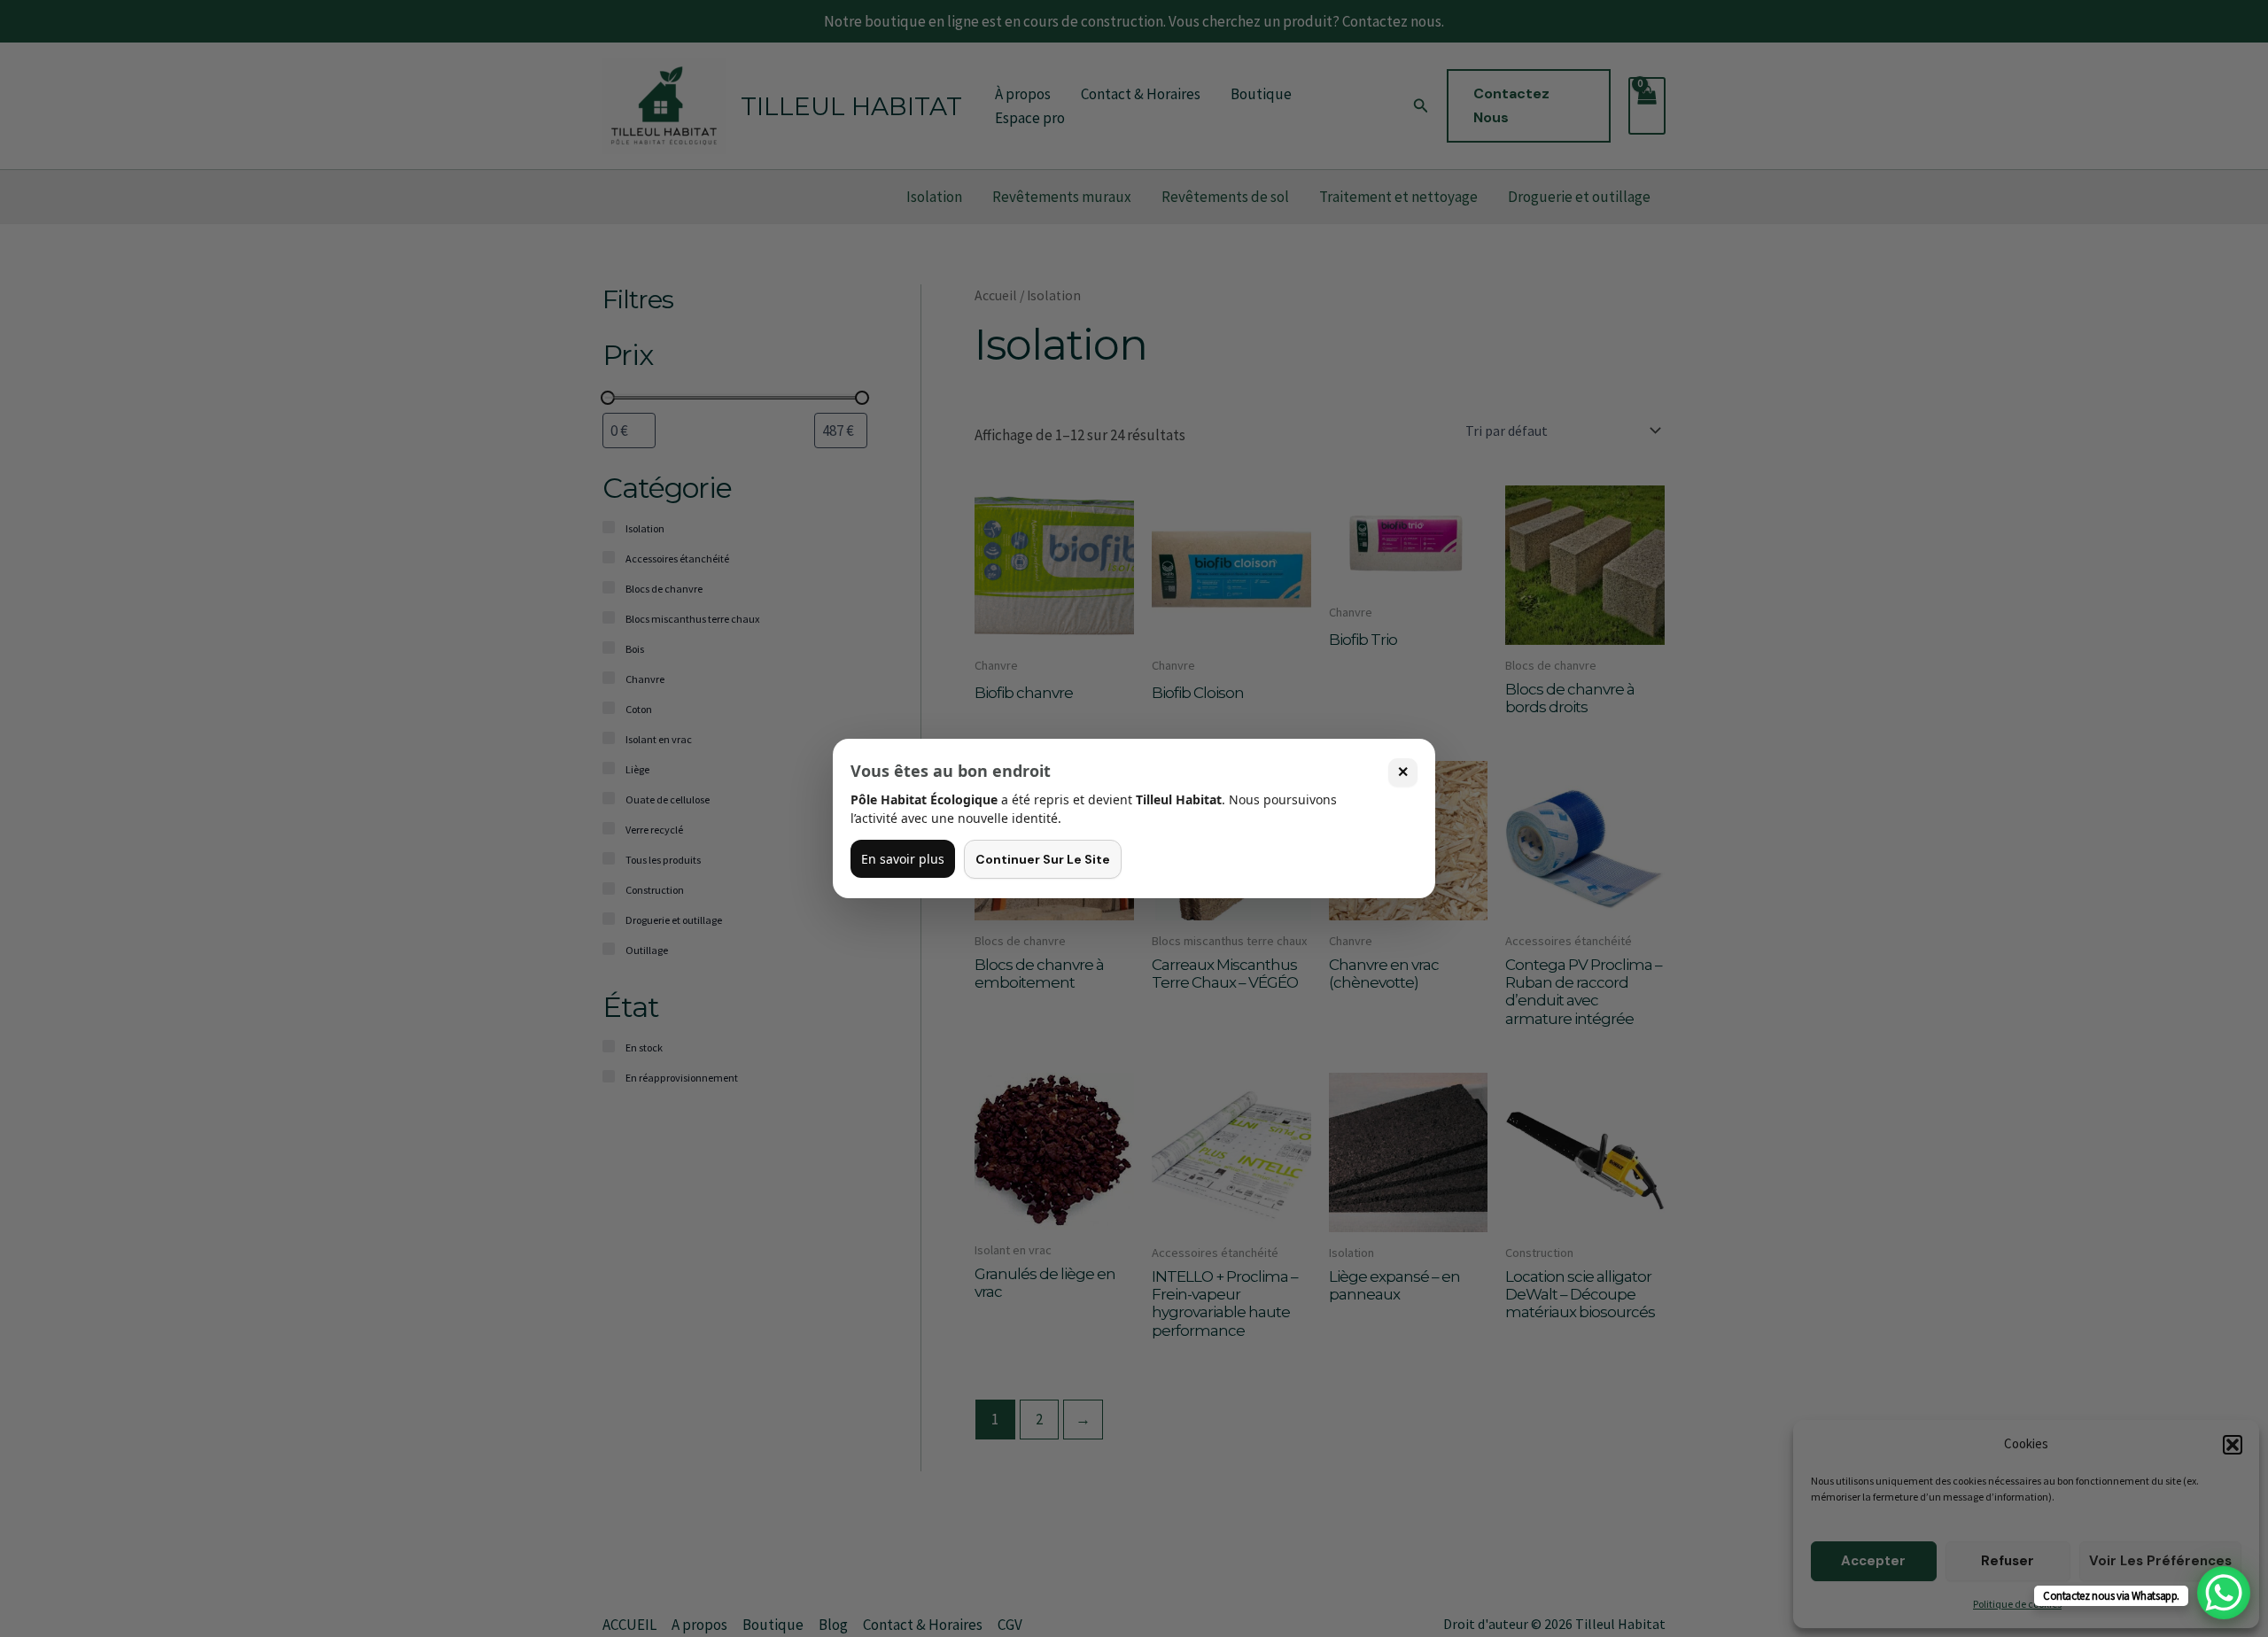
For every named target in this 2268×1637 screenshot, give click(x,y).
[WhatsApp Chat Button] (2224, 1593)
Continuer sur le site (1043, 859)
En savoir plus (903, 859)
